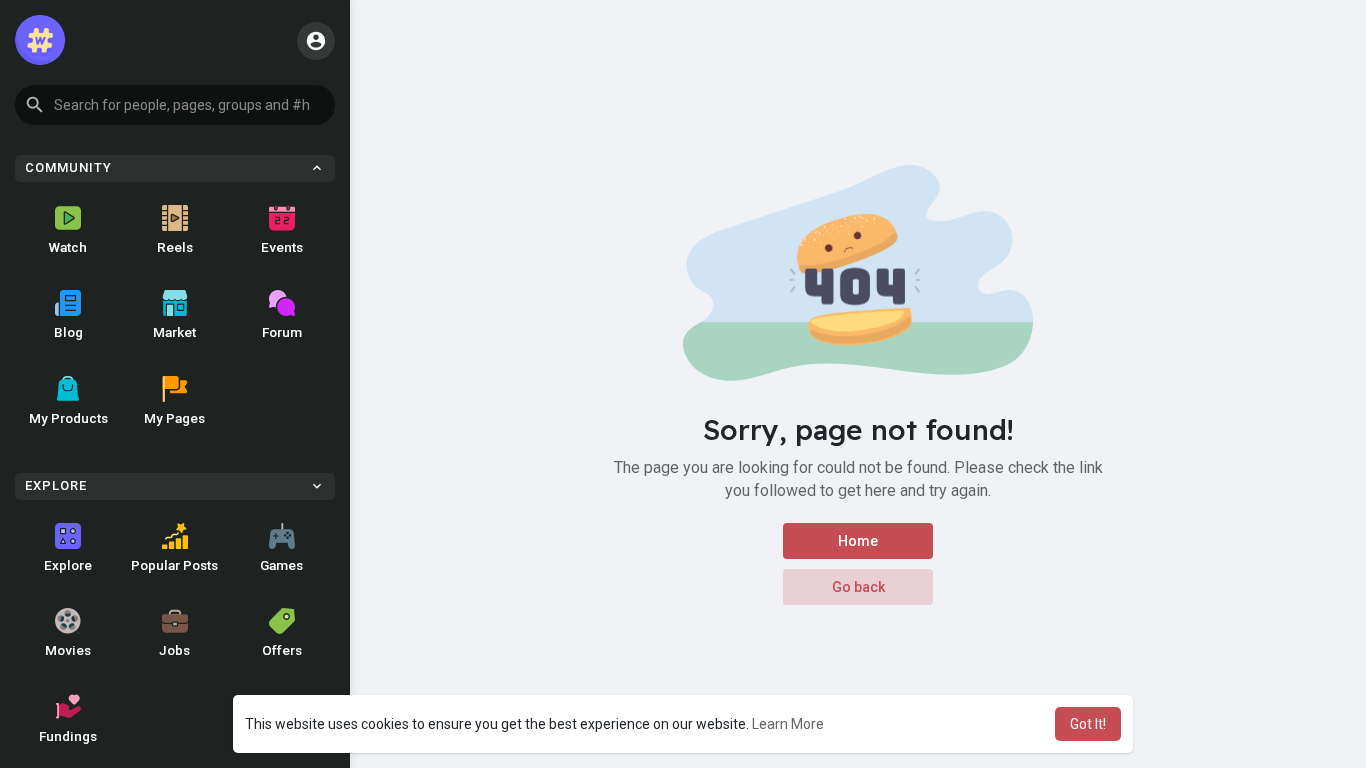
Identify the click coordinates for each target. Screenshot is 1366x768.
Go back (858, 587)
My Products (68, 418)
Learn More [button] (788, 724)
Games (281, 565)
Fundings (68, 736)
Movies (68, 650)
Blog (68, 332)
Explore (68, 565)
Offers (282, 650)
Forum (282, 332)
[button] (175, 105)
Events (282, 247)
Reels (175, 247)
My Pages (174, 418)
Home (858, 541)
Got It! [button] (1088, 724)
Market (174, 332)
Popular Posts (174, 565)
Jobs (174, 650)
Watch (68, 247)
